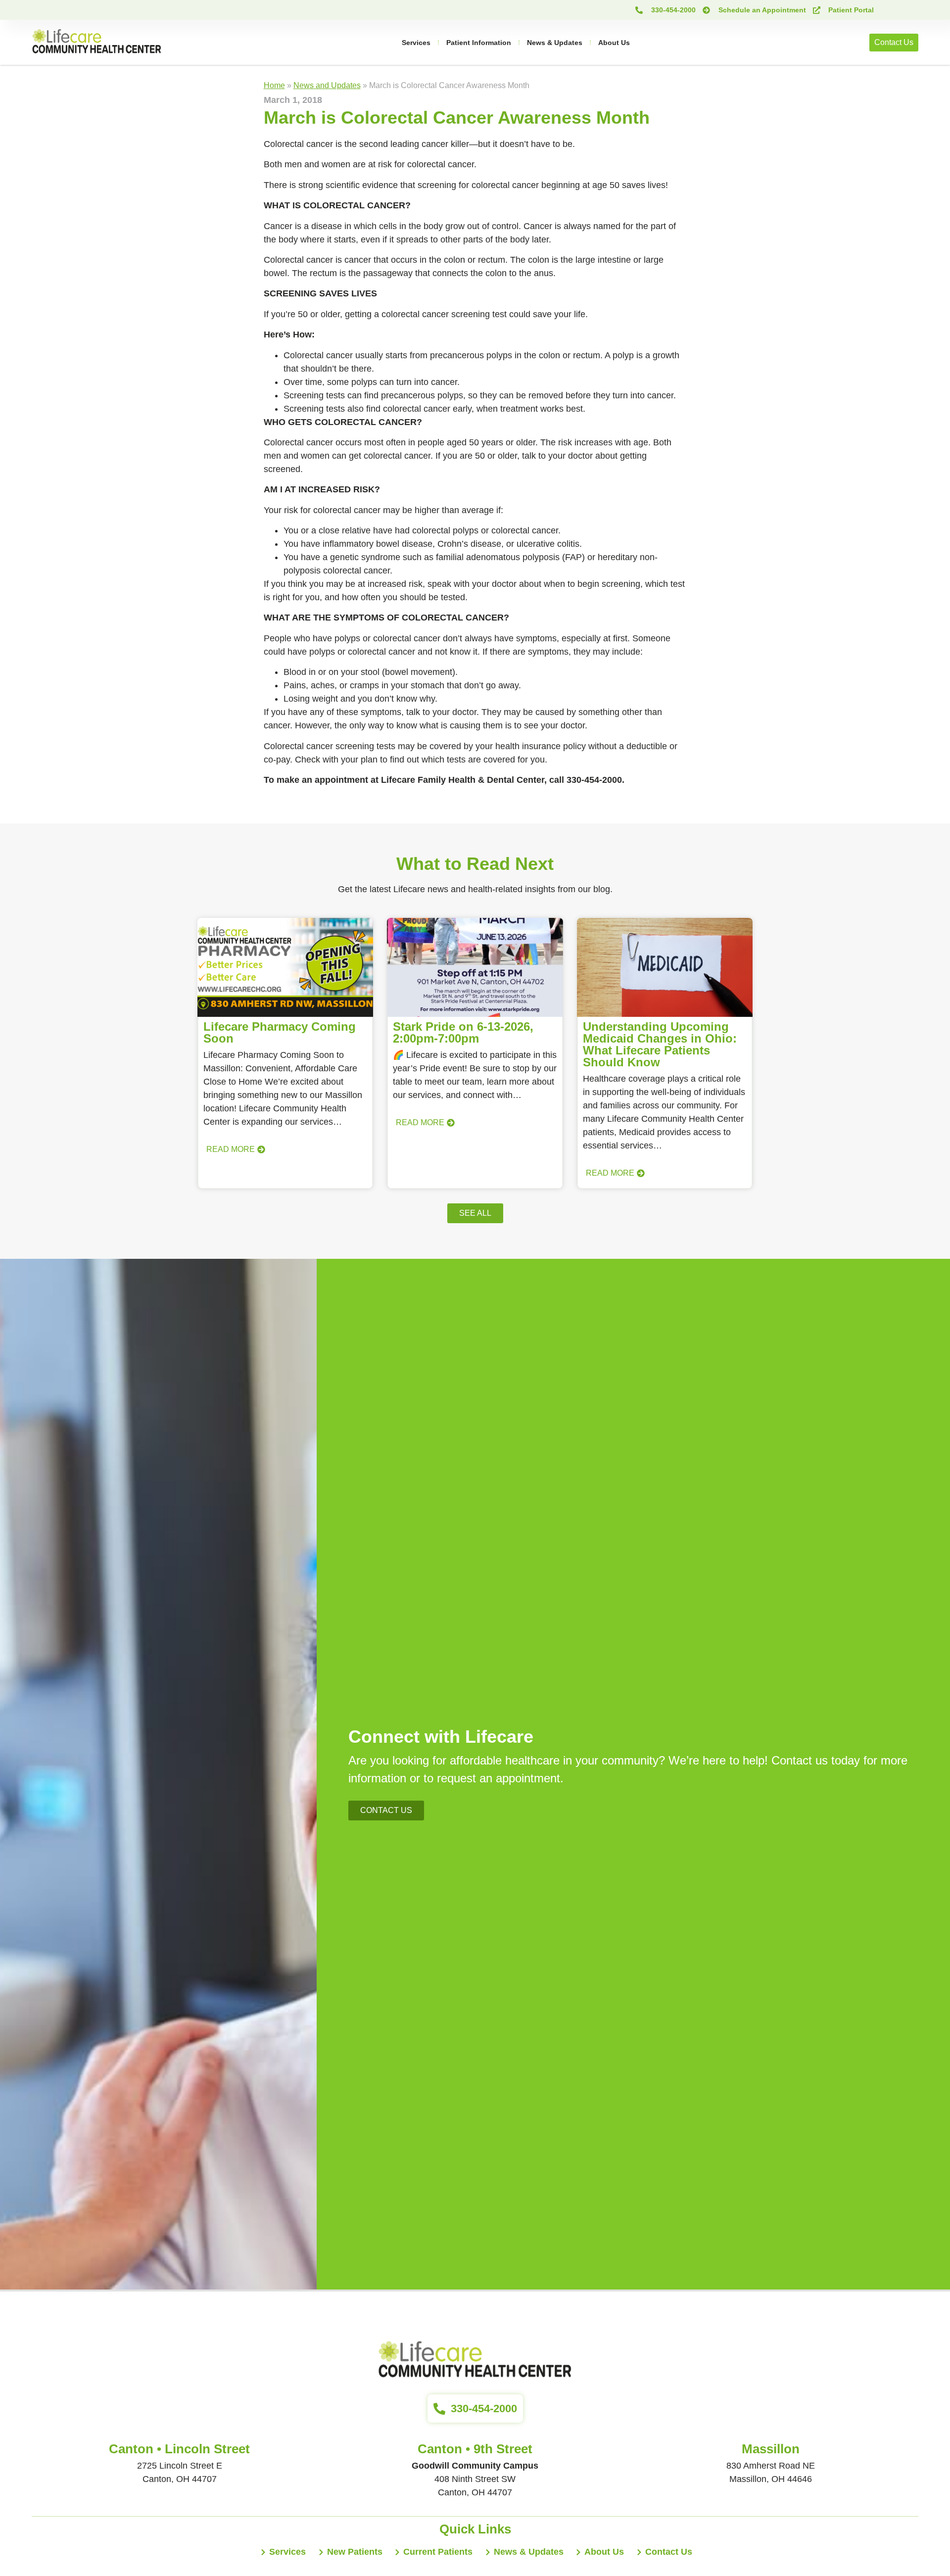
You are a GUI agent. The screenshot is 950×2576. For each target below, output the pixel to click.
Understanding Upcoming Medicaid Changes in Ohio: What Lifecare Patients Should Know (660, 1044)
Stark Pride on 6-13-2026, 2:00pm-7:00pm (463, 1032)
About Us (614, 43)
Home (274, 85)
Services (416, 43)
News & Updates (555, 43)
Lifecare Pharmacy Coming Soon (280, 1032)
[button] (475, 1213)
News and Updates (327, 85)
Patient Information (479, 43)
